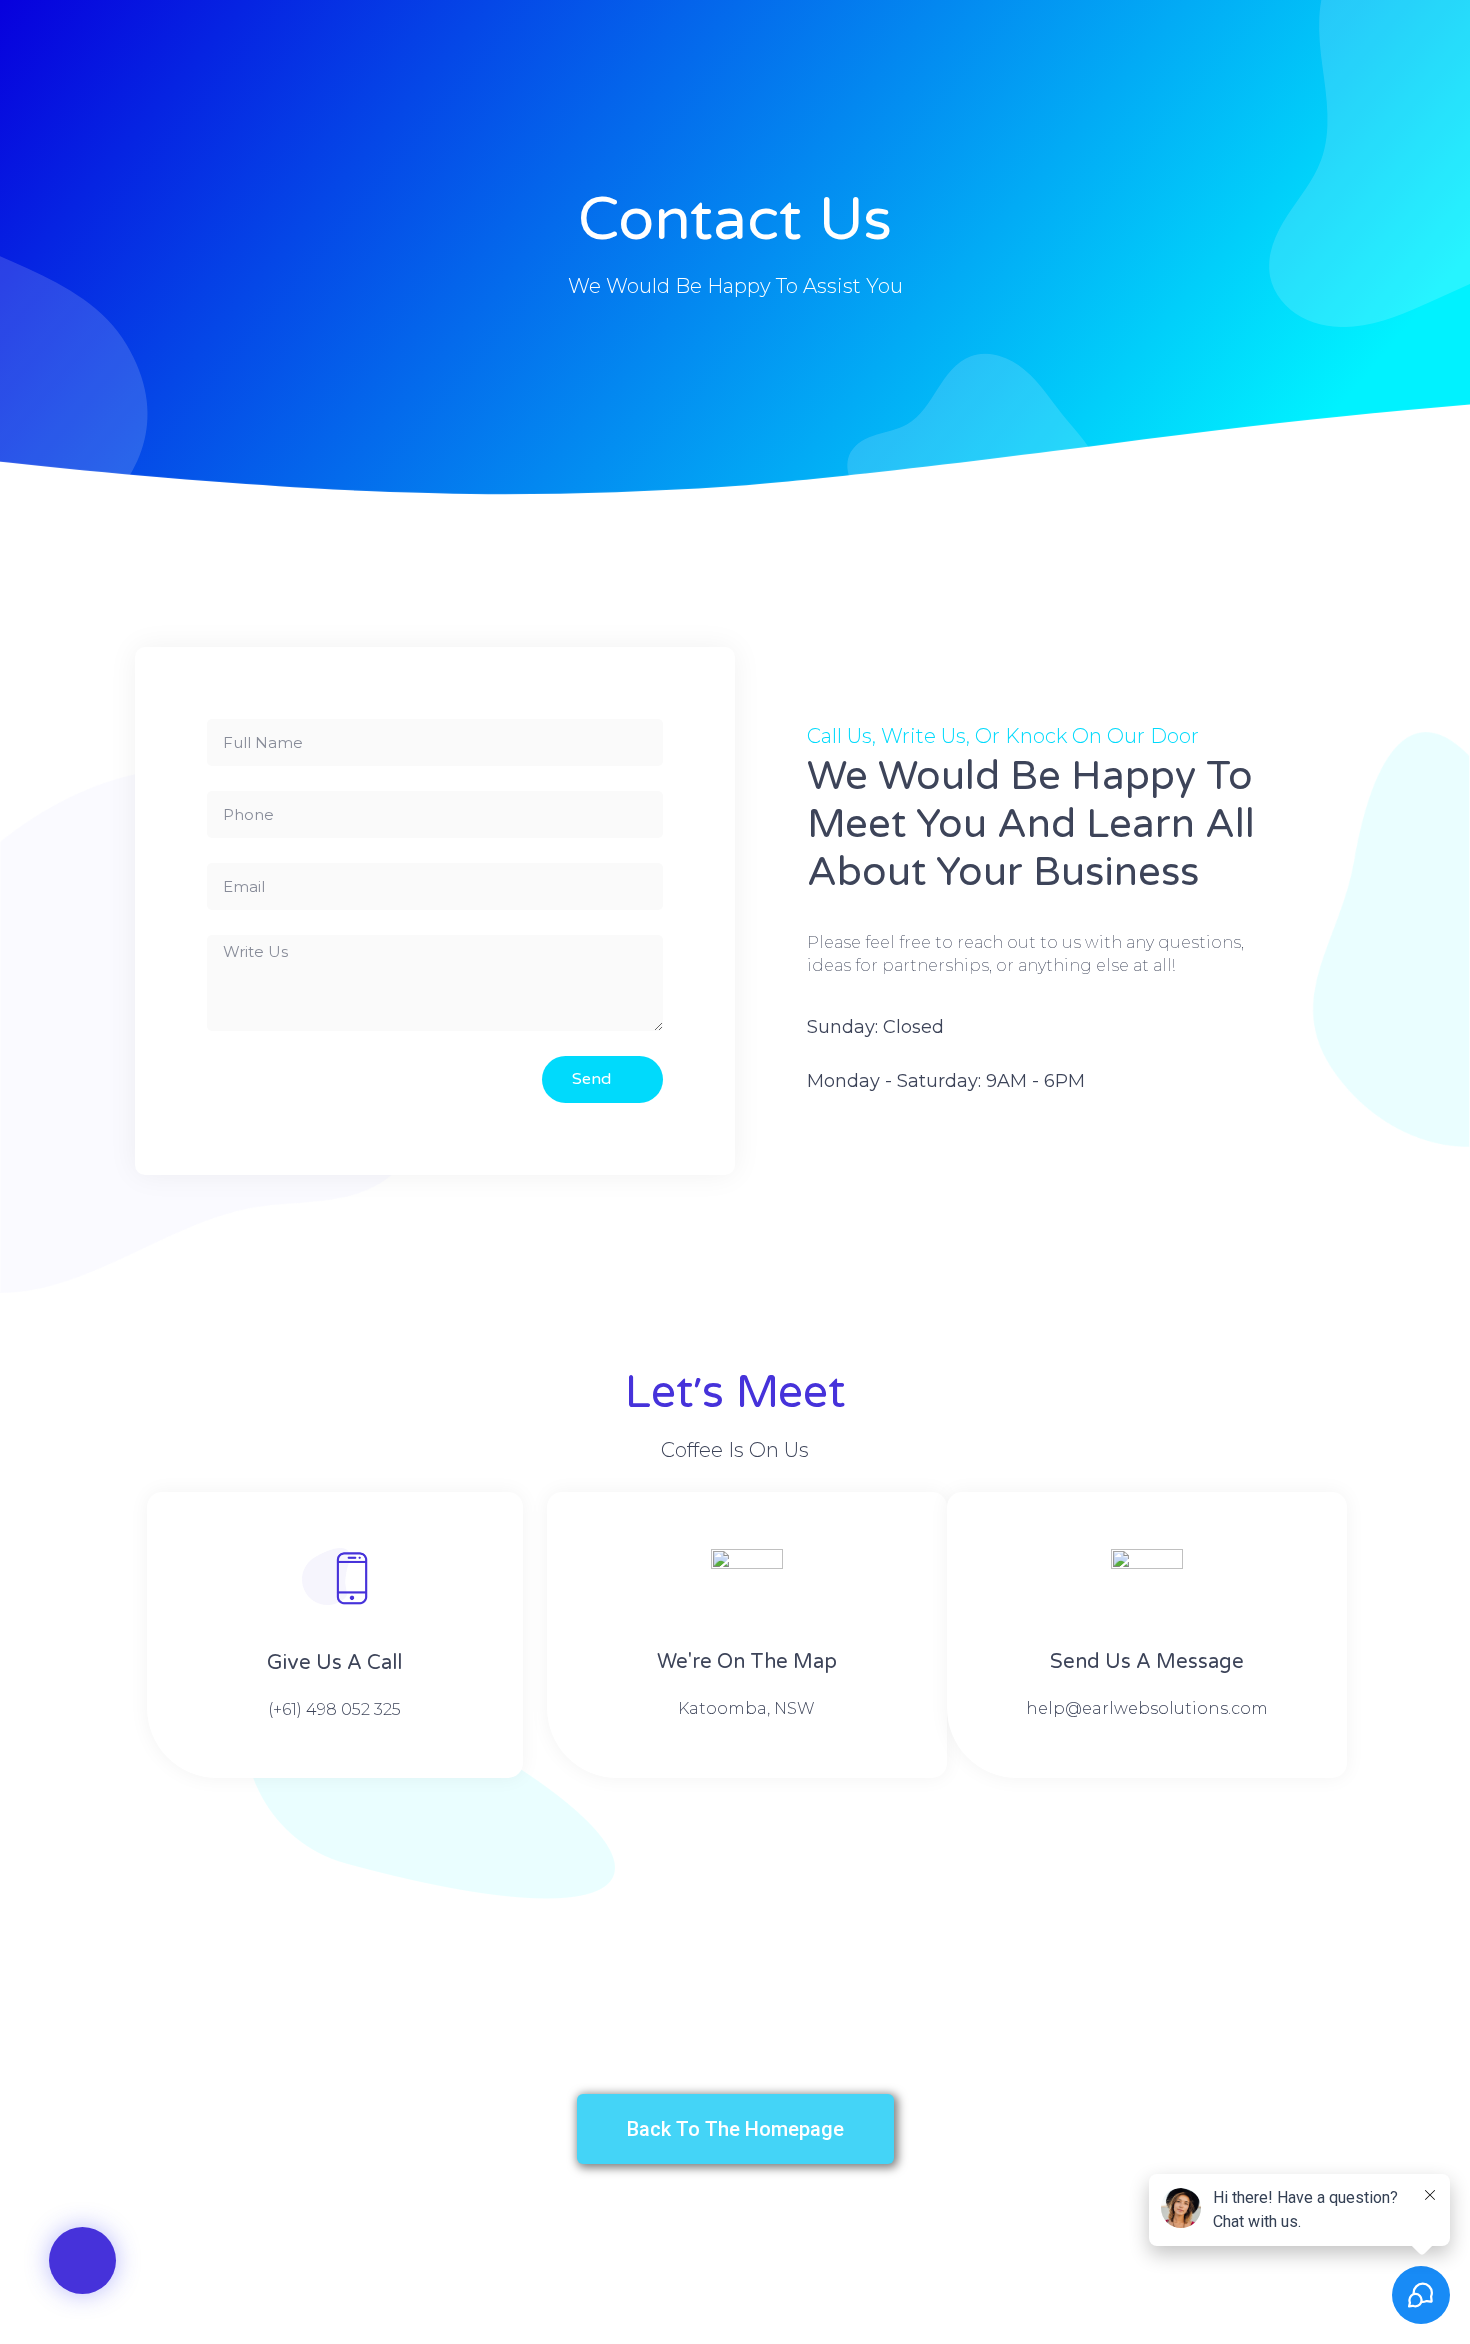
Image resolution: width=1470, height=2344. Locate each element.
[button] (82, 2260)
